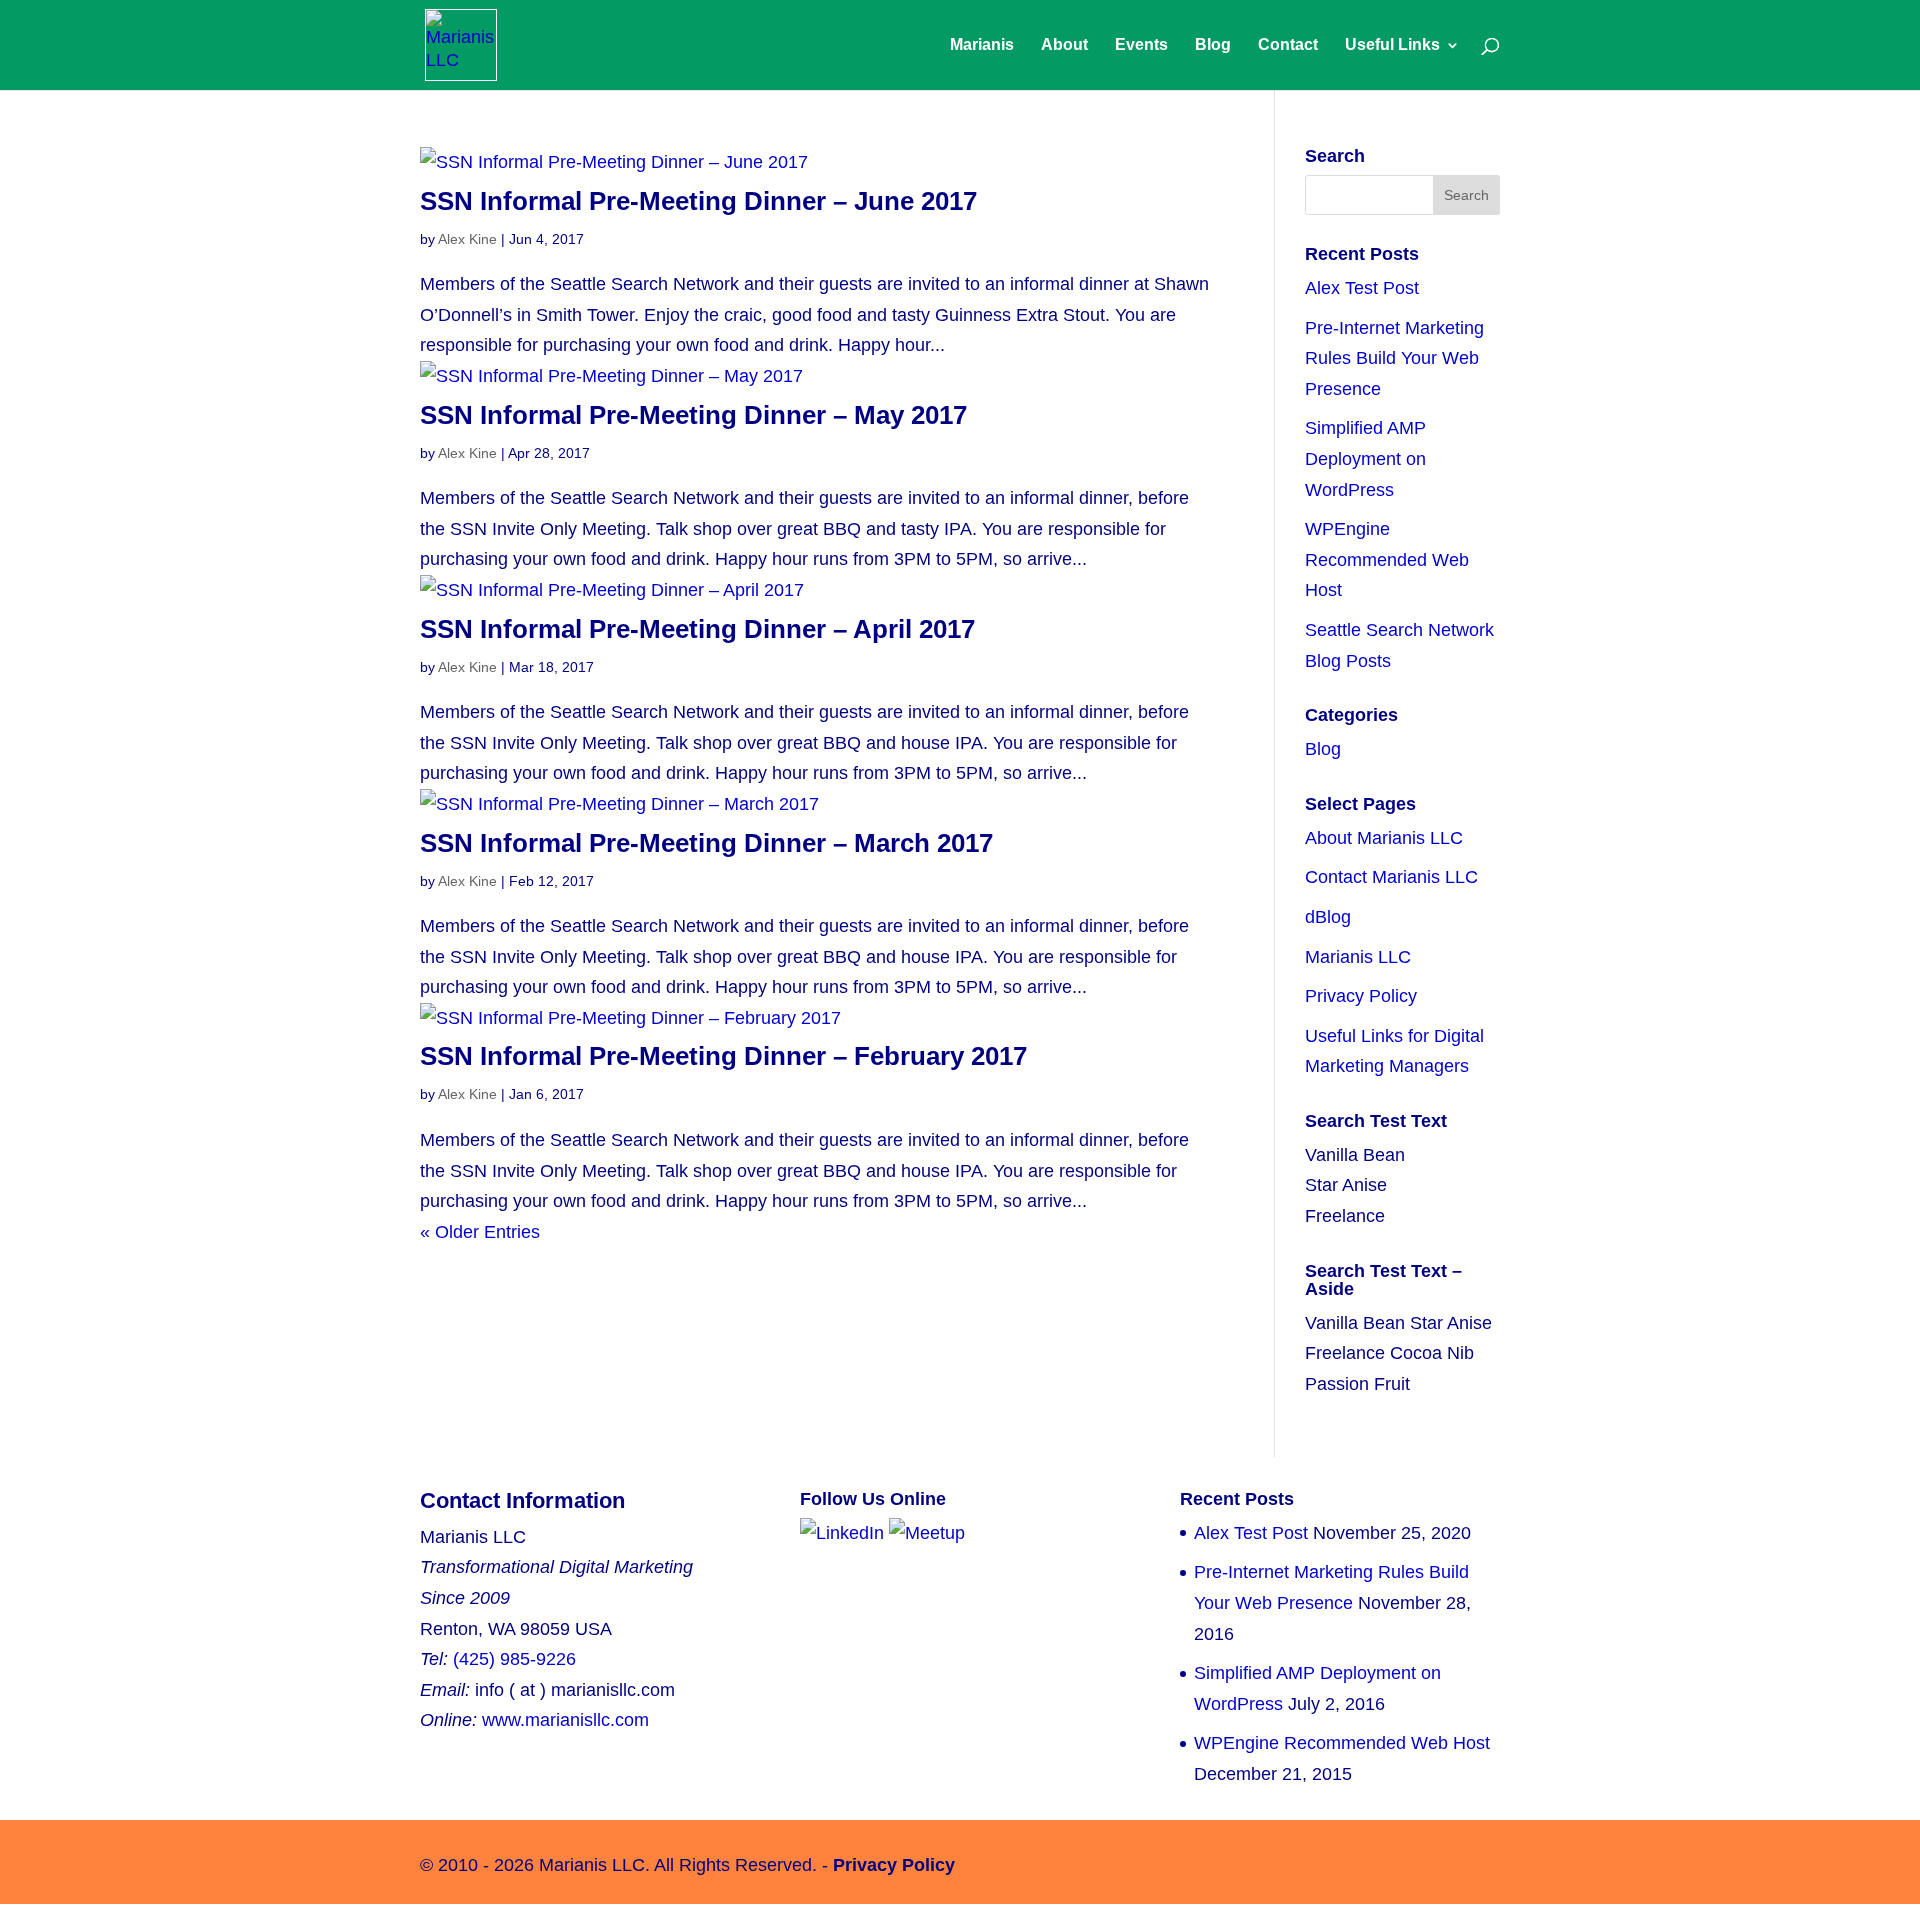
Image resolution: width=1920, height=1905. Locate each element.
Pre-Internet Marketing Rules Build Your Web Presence (1394, 358)
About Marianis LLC (1384, 838)
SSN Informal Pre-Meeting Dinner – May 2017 (693, 415)
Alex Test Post (1362, 288)
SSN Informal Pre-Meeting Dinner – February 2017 (723, 1056)
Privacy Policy (1361, 996)
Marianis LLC (1358, 957)
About (1064, 45)
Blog (1213, 45)
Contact (1288, 45)
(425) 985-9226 (514, 1659)
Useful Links (1392, 45)
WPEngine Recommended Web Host (1387, 559)
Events (1141, 45)
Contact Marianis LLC (1391, 877)
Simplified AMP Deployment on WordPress (1365, 458)
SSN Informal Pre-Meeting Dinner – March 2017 (706, 843)
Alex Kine (467, 239)
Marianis (982, 45)
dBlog (1328, 917)
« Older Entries (480, 1232)
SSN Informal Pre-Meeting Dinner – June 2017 (698, 201)
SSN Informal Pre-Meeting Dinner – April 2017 (697, 629)
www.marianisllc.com (565, 1720)
